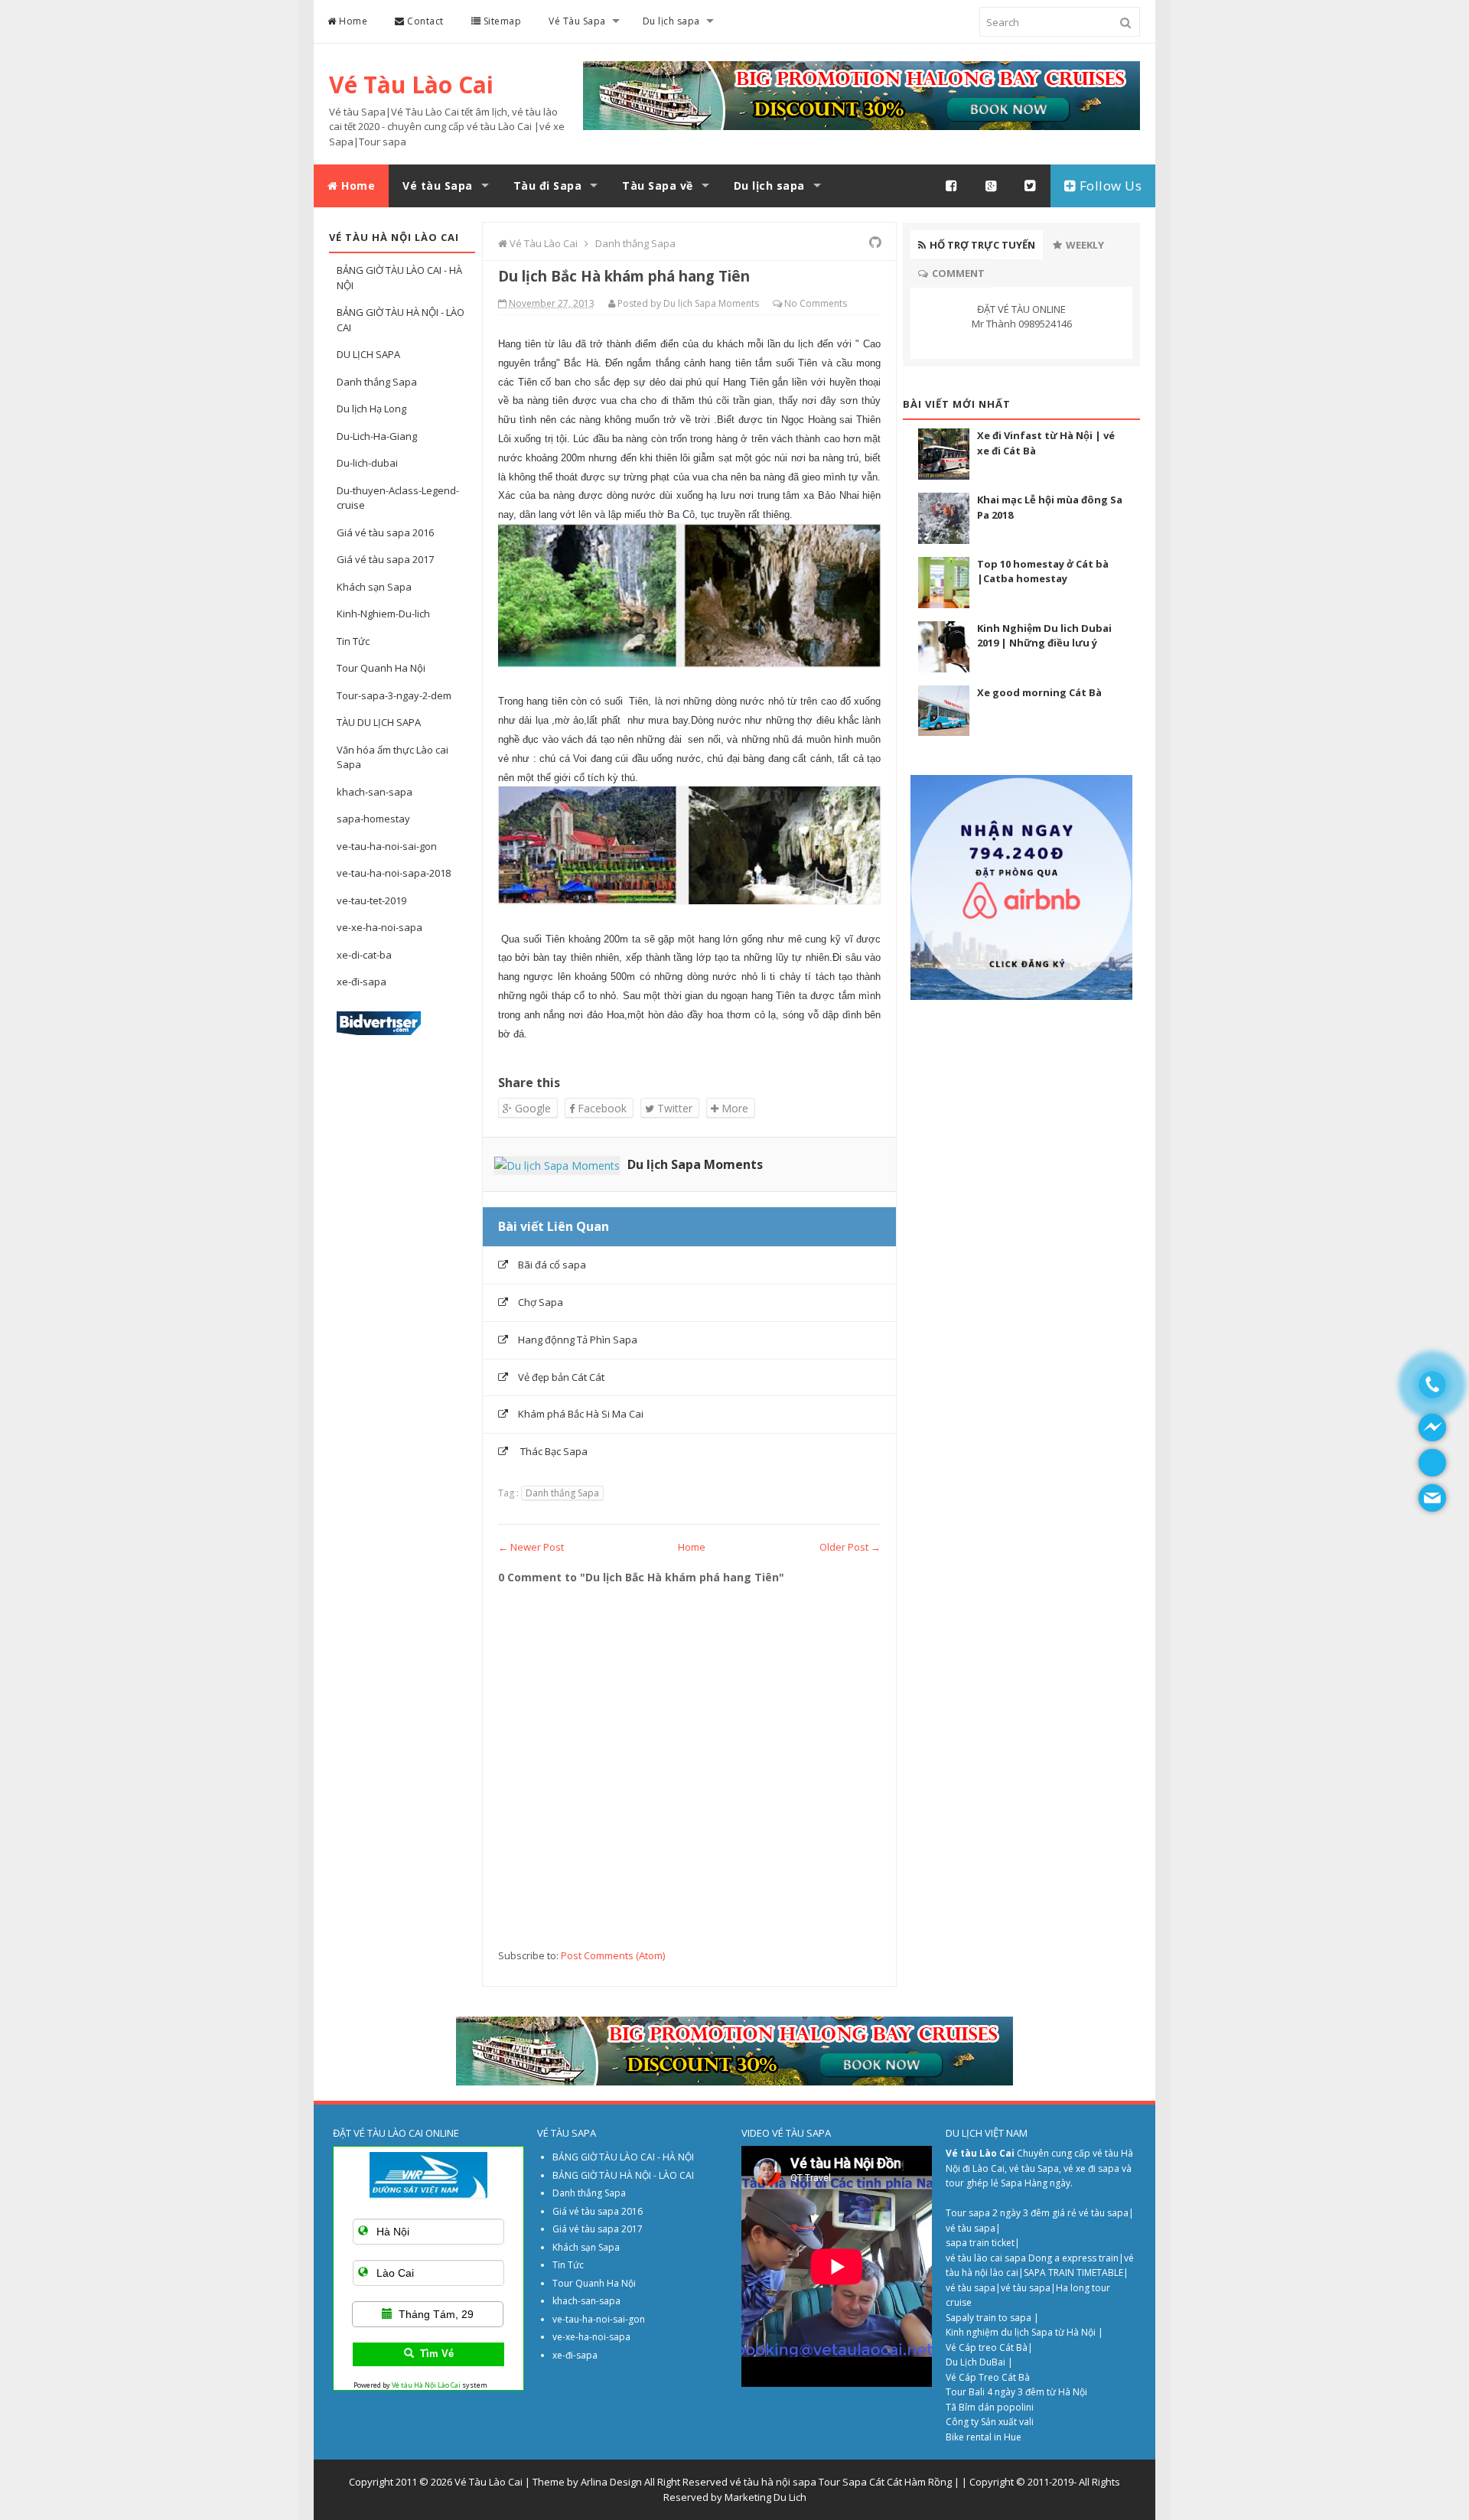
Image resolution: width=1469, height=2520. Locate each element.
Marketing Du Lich (765, 2497)
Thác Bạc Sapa (553, 1451)
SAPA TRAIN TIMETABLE (1073, 2273)
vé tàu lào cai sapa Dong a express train (1032, 2258)
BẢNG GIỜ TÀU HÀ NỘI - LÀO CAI (623, 2175)
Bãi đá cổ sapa (552, 1265)
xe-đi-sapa (362, 982)
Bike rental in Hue (984, 2437)
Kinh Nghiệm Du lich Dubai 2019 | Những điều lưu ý (1044, 636)
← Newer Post (531, 1547)
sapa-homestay (373, 819)
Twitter (673, 1108)
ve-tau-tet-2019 (371, 900)
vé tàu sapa (1104, 2213)
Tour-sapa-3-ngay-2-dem (394, 695)
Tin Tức (353, 641)
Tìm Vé (437, 2354)
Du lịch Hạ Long (371, 409)
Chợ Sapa (541, 1302)
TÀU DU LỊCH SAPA (379, 722)
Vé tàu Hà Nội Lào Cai (426, 2385)
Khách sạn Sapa (374, 587)
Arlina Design (611, 2482)
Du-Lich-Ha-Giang (377, 436)
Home (352, 21)
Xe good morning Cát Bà (1039, 692)
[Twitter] (1031, 186)
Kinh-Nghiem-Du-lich (383, 614)
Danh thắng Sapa (377, 382)
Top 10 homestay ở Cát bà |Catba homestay (1043, 571)
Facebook (601, 1108)
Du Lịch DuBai (976, 2362)
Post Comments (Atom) (613, 1955)
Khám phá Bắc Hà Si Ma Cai (581, 1414)
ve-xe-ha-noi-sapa (379, 927)
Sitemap (501, 21)
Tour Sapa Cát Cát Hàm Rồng (885, 2482)
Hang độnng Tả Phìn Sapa (578, 1340)
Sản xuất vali (1007, 2422)
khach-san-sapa (375, 792)
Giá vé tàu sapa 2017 (385, 559)
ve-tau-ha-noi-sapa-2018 (394, 873)
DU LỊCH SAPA (368, 354)
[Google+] (992, 186)
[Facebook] (952, 186)
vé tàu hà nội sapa (773, 2482)
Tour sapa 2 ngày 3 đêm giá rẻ (1012, 2213)
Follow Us (1109, 186)
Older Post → (850, 1547)
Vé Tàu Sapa (577, 21)
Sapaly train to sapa (989, 2318)
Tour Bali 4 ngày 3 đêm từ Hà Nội (1016, 2392)
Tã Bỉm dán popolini (990, 2407)
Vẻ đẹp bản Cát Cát (561, 1377)
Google (531, 1108)
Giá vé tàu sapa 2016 (385, 532)
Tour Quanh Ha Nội (381, 668)
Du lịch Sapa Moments (695, 1164)
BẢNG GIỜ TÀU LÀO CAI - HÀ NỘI (623, 2157)
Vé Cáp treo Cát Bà (987, 2347)
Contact (424, 21)
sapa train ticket (980, 2243)
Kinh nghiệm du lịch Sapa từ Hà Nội (1022, 2332)
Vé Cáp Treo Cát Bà (988, 2377)
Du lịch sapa (671, 21)
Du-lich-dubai (367, 463)
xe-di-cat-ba (364, 955)
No (791, 303)
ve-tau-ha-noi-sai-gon (387, 846)
